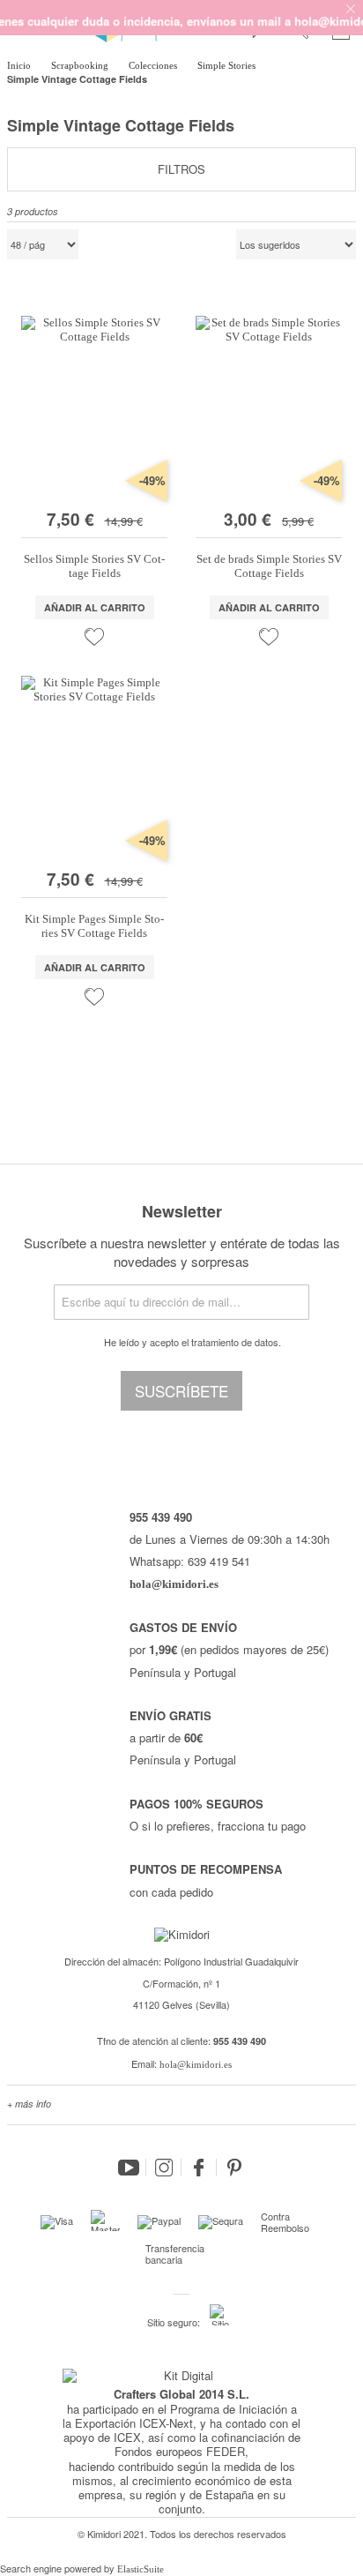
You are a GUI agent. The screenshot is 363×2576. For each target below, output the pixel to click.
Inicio (20, 65)
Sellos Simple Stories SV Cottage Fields (94, 566)
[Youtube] (129, 2168)
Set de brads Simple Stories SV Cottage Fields (269, 566)
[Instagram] (164, 2168)
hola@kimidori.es (196, 2064)
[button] (94, 637)
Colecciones (154, 65)
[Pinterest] (234, 2168)
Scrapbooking (81, 65)
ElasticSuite (141, 2569)
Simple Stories (228, 65)
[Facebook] (199, 2168)
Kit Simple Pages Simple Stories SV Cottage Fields (94, 926)
